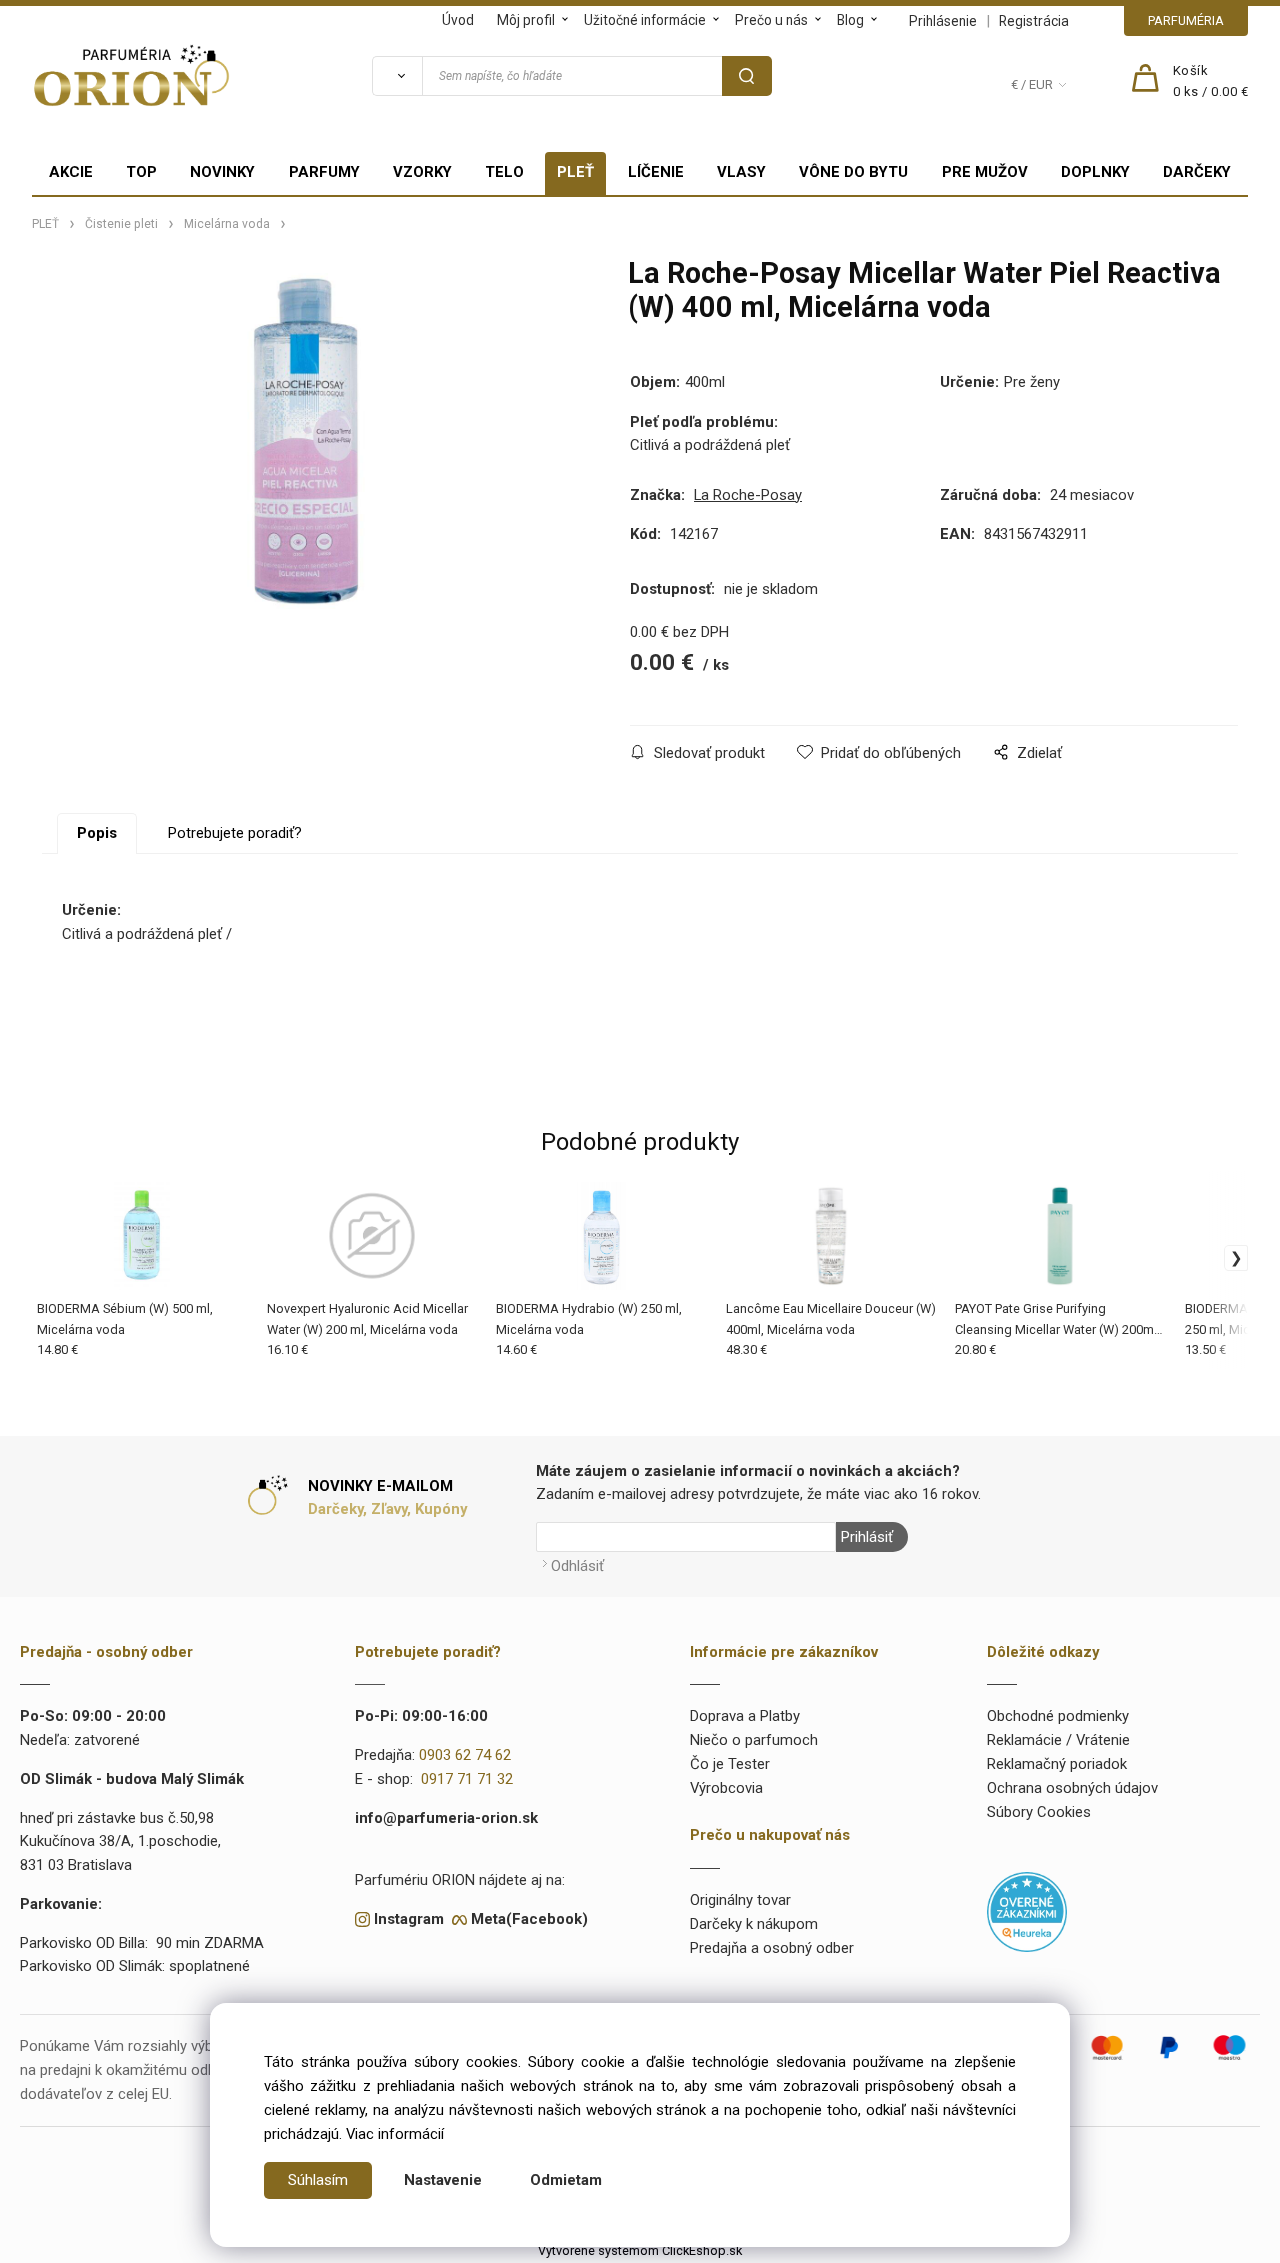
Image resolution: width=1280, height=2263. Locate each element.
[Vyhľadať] (397, 76)
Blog (850, 20)
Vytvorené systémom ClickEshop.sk (640, 2250)
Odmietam (566, 2180)
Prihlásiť (867, 1537)
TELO (504, 172)
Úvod (458, 20)
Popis (97, 833)
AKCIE (71, 172)
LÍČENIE (656, 172)
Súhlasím (318, 2180)
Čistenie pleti (121, 224)
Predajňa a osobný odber (772, 1948)
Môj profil (526, 20)
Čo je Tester (730, 1764)
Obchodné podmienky (1058, 1716)
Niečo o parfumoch (754, 1740)
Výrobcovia (726, 1788)
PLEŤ (575, 172)
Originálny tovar (740, 1900)
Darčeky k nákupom (754, 1924)
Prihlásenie (943, 21)
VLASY (741, 172)
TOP (141, 172)
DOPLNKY (1095, 172)
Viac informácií (395, 2134)
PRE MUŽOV (985, 172)
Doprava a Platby (745, 1716)
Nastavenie (443, 2180)
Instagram (409, 1919)
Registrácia (1034, 21)
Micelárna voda (227, 224)
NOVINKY (222, 172)
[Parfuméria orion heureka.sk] (1027, 1911)
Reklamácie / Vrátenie (1058, 1740)
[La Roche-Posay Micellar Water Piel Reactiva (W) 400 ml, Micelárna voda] (305, 441)
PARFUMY (324, 172)
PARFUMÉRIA (1186, 20)
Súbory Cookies (1039, 1812)
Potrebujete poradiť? (235, 833)
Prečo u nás (771, 20)
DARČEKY (1197, 172)
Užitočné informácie (645, 20)
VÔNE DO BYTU (853, 172)
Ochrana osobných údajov (1072, 1788)
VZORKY (422, 172)
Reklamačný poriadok (1057, 1764)
